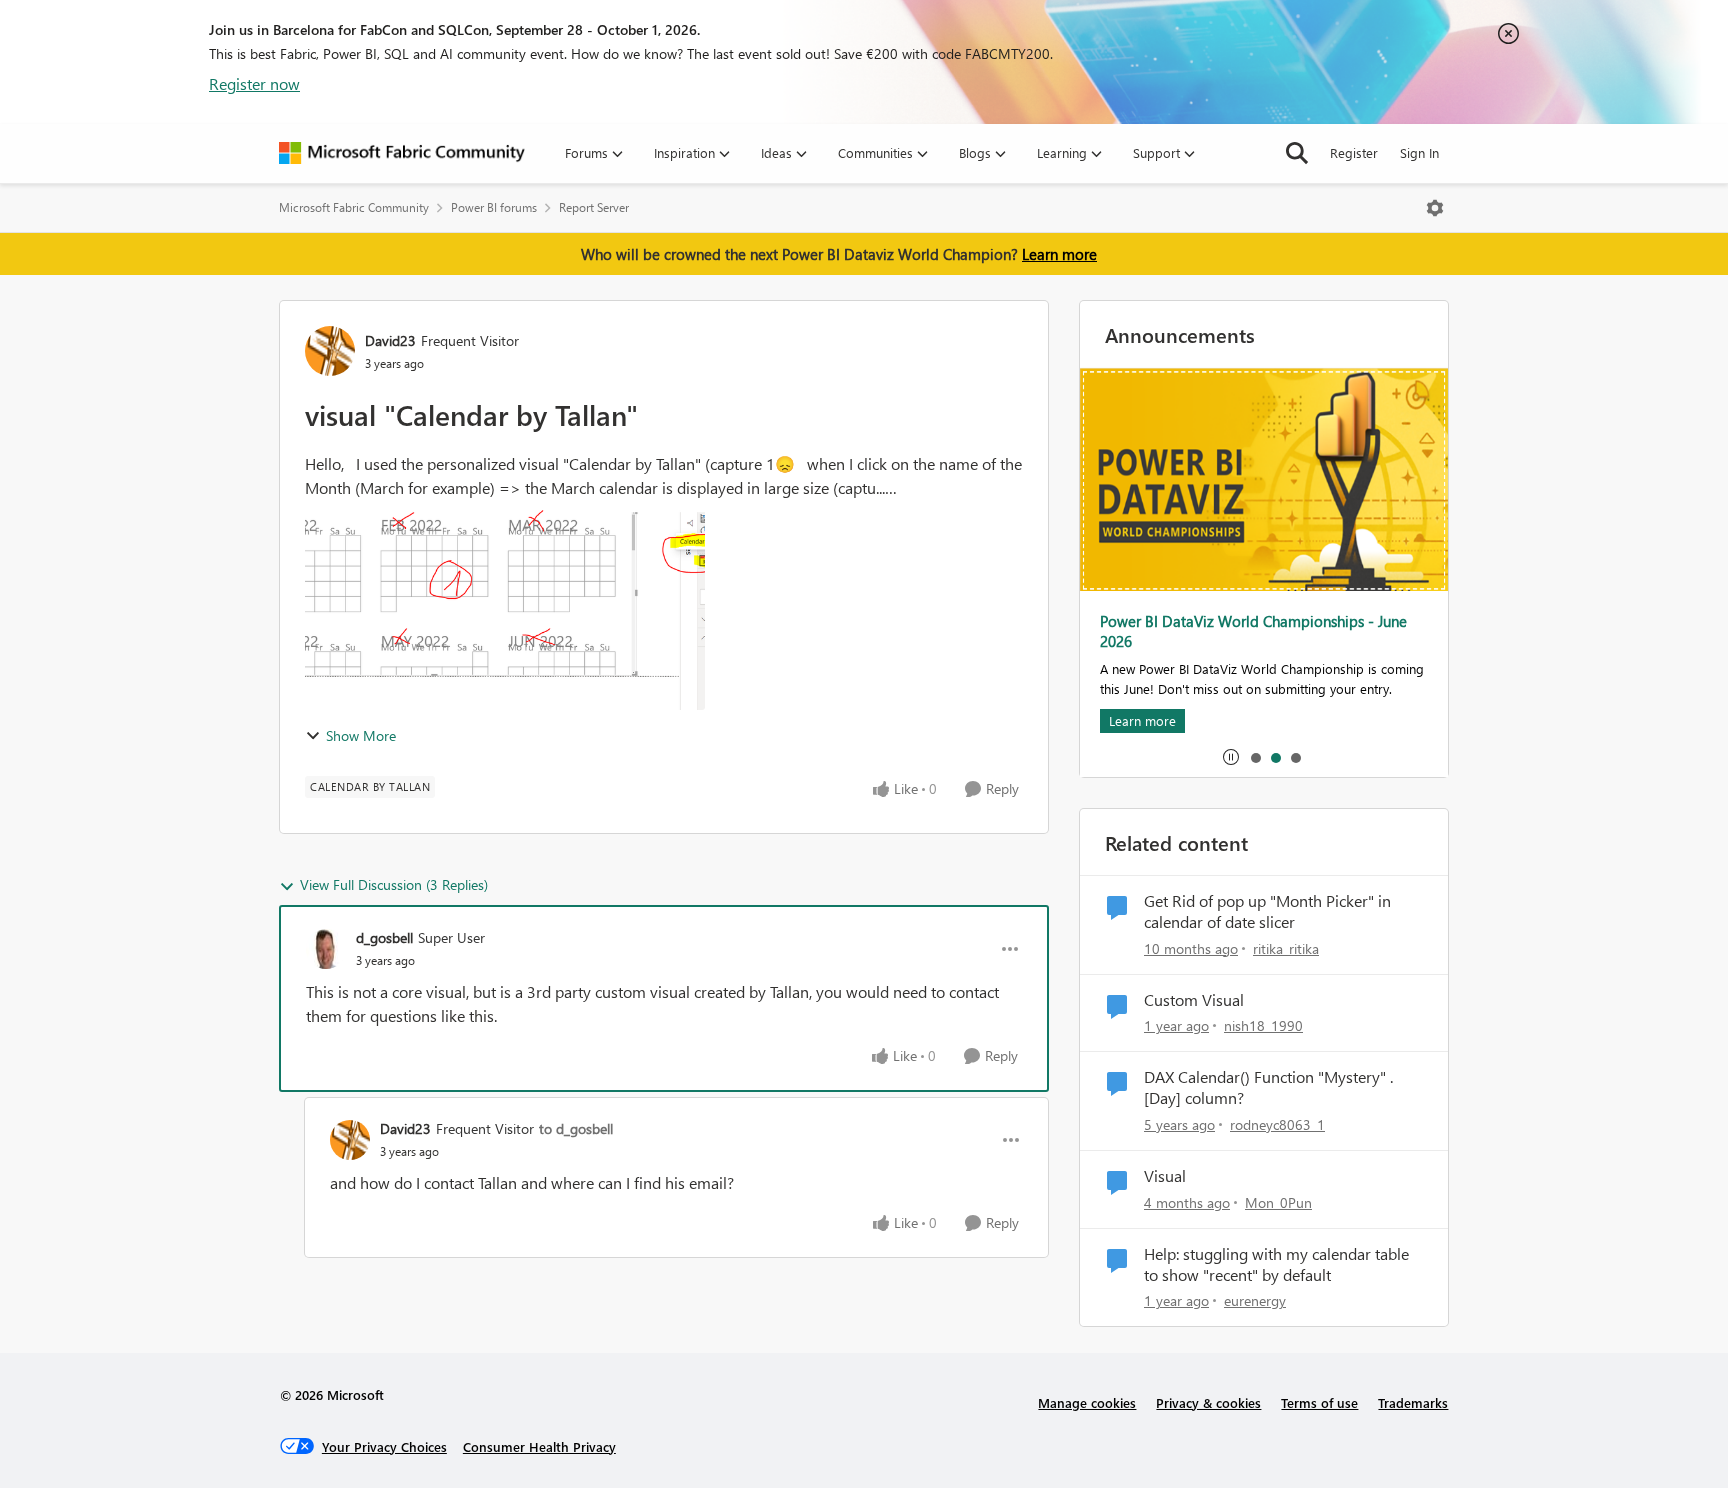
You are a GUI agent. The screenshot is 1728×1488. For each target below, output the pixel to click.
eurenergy (1255, 1300)
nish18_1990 (1263, 1025)
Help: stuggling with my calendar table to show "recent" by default (1276, 1264)
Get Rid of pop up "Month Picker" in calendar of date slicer (1267, 911)
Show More (361, 735)
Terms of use (1319, 1402)
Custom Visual (1194, 1000)
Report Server (594, 207)
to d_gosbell (576, 1128)
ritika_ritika (1286, 948)
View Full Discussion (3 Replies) (394, 884)
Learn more (1059, 254)
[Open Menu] (1435, 208)
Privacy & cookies (1208, 1402)
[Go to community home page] (402, 153)
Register (1354, 152)
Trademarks (1413, 1402)
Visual (1165, 1176)
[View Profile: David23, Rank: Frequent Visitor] (330, 351)
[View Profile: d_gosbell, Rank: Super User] (326, 949)
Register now (254, 83)
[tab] (1255, 757)
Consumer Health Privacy (539, 1446)
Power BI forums (494, 207)
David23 (390, 340)
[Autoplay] (1231, 757)
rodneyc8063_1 (1277, 1124)
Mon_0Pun (1278, 1202)
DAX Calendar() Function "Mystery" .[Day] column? (1268, 1087)
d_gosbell (384, 937)
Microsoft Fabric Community (354, 207)
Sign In (1419, 152)
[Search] (1297, 153)
